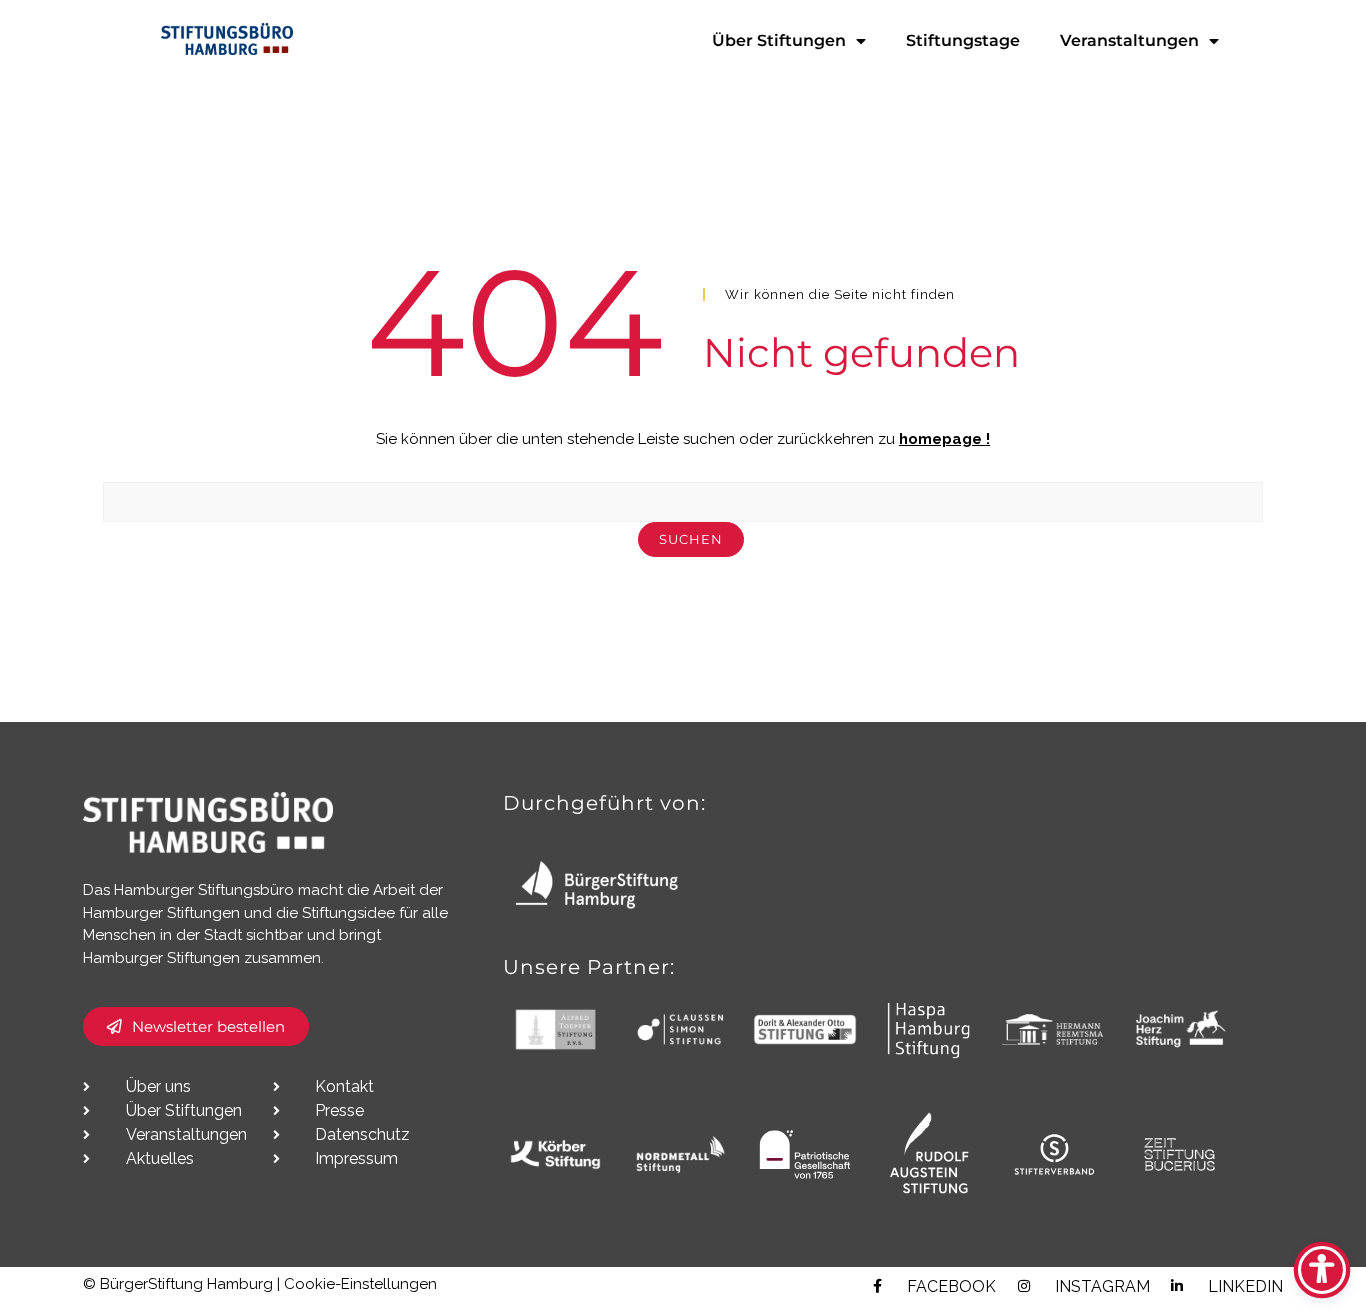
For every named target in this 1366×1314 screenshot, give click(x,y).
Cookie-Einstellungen (360, 1284)
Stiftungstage (963, 40)
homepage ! (944, 439)
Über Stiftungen (779, 40)
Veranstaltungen (1129, 40)
